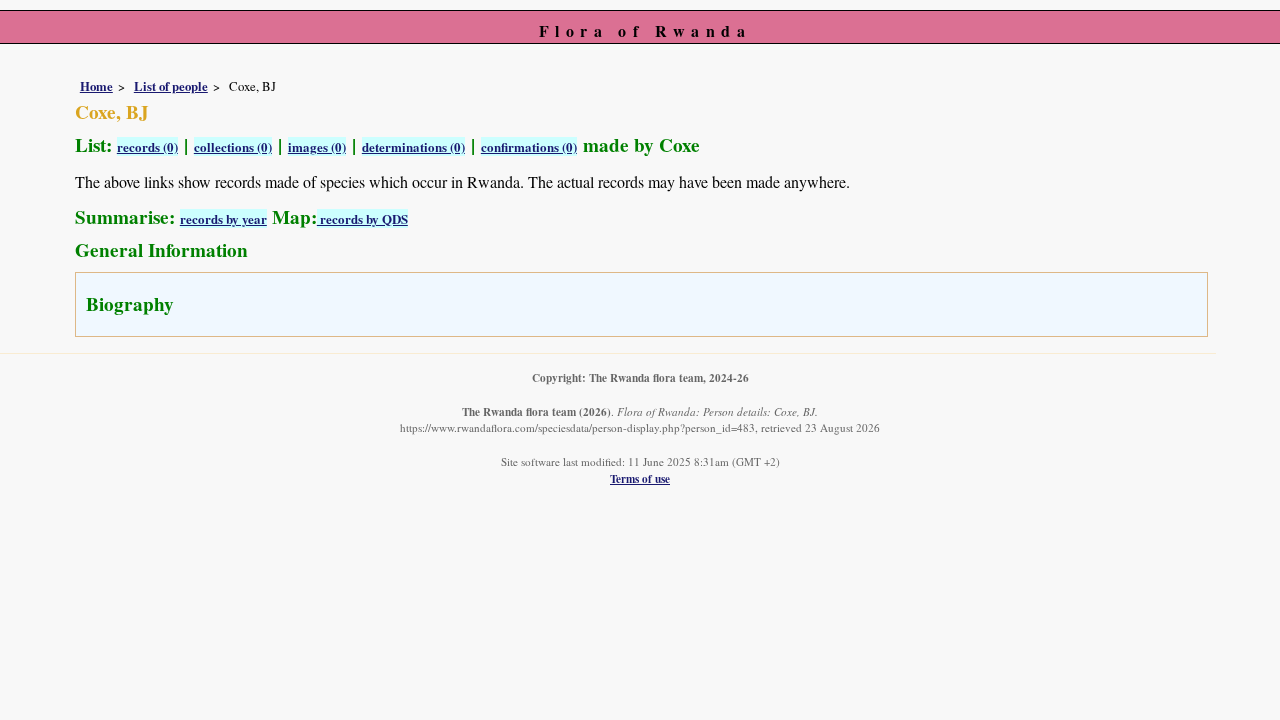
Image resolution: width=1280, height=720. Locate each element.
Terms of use (640, 478)
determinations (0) (413, 146)
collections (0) (233, 146)
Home (96, 86)
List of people (171, 86)
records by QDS (362, 218)
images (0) (317, 146)
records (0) (147, 146)
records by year (223, 218)
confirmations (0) (529, 146)
